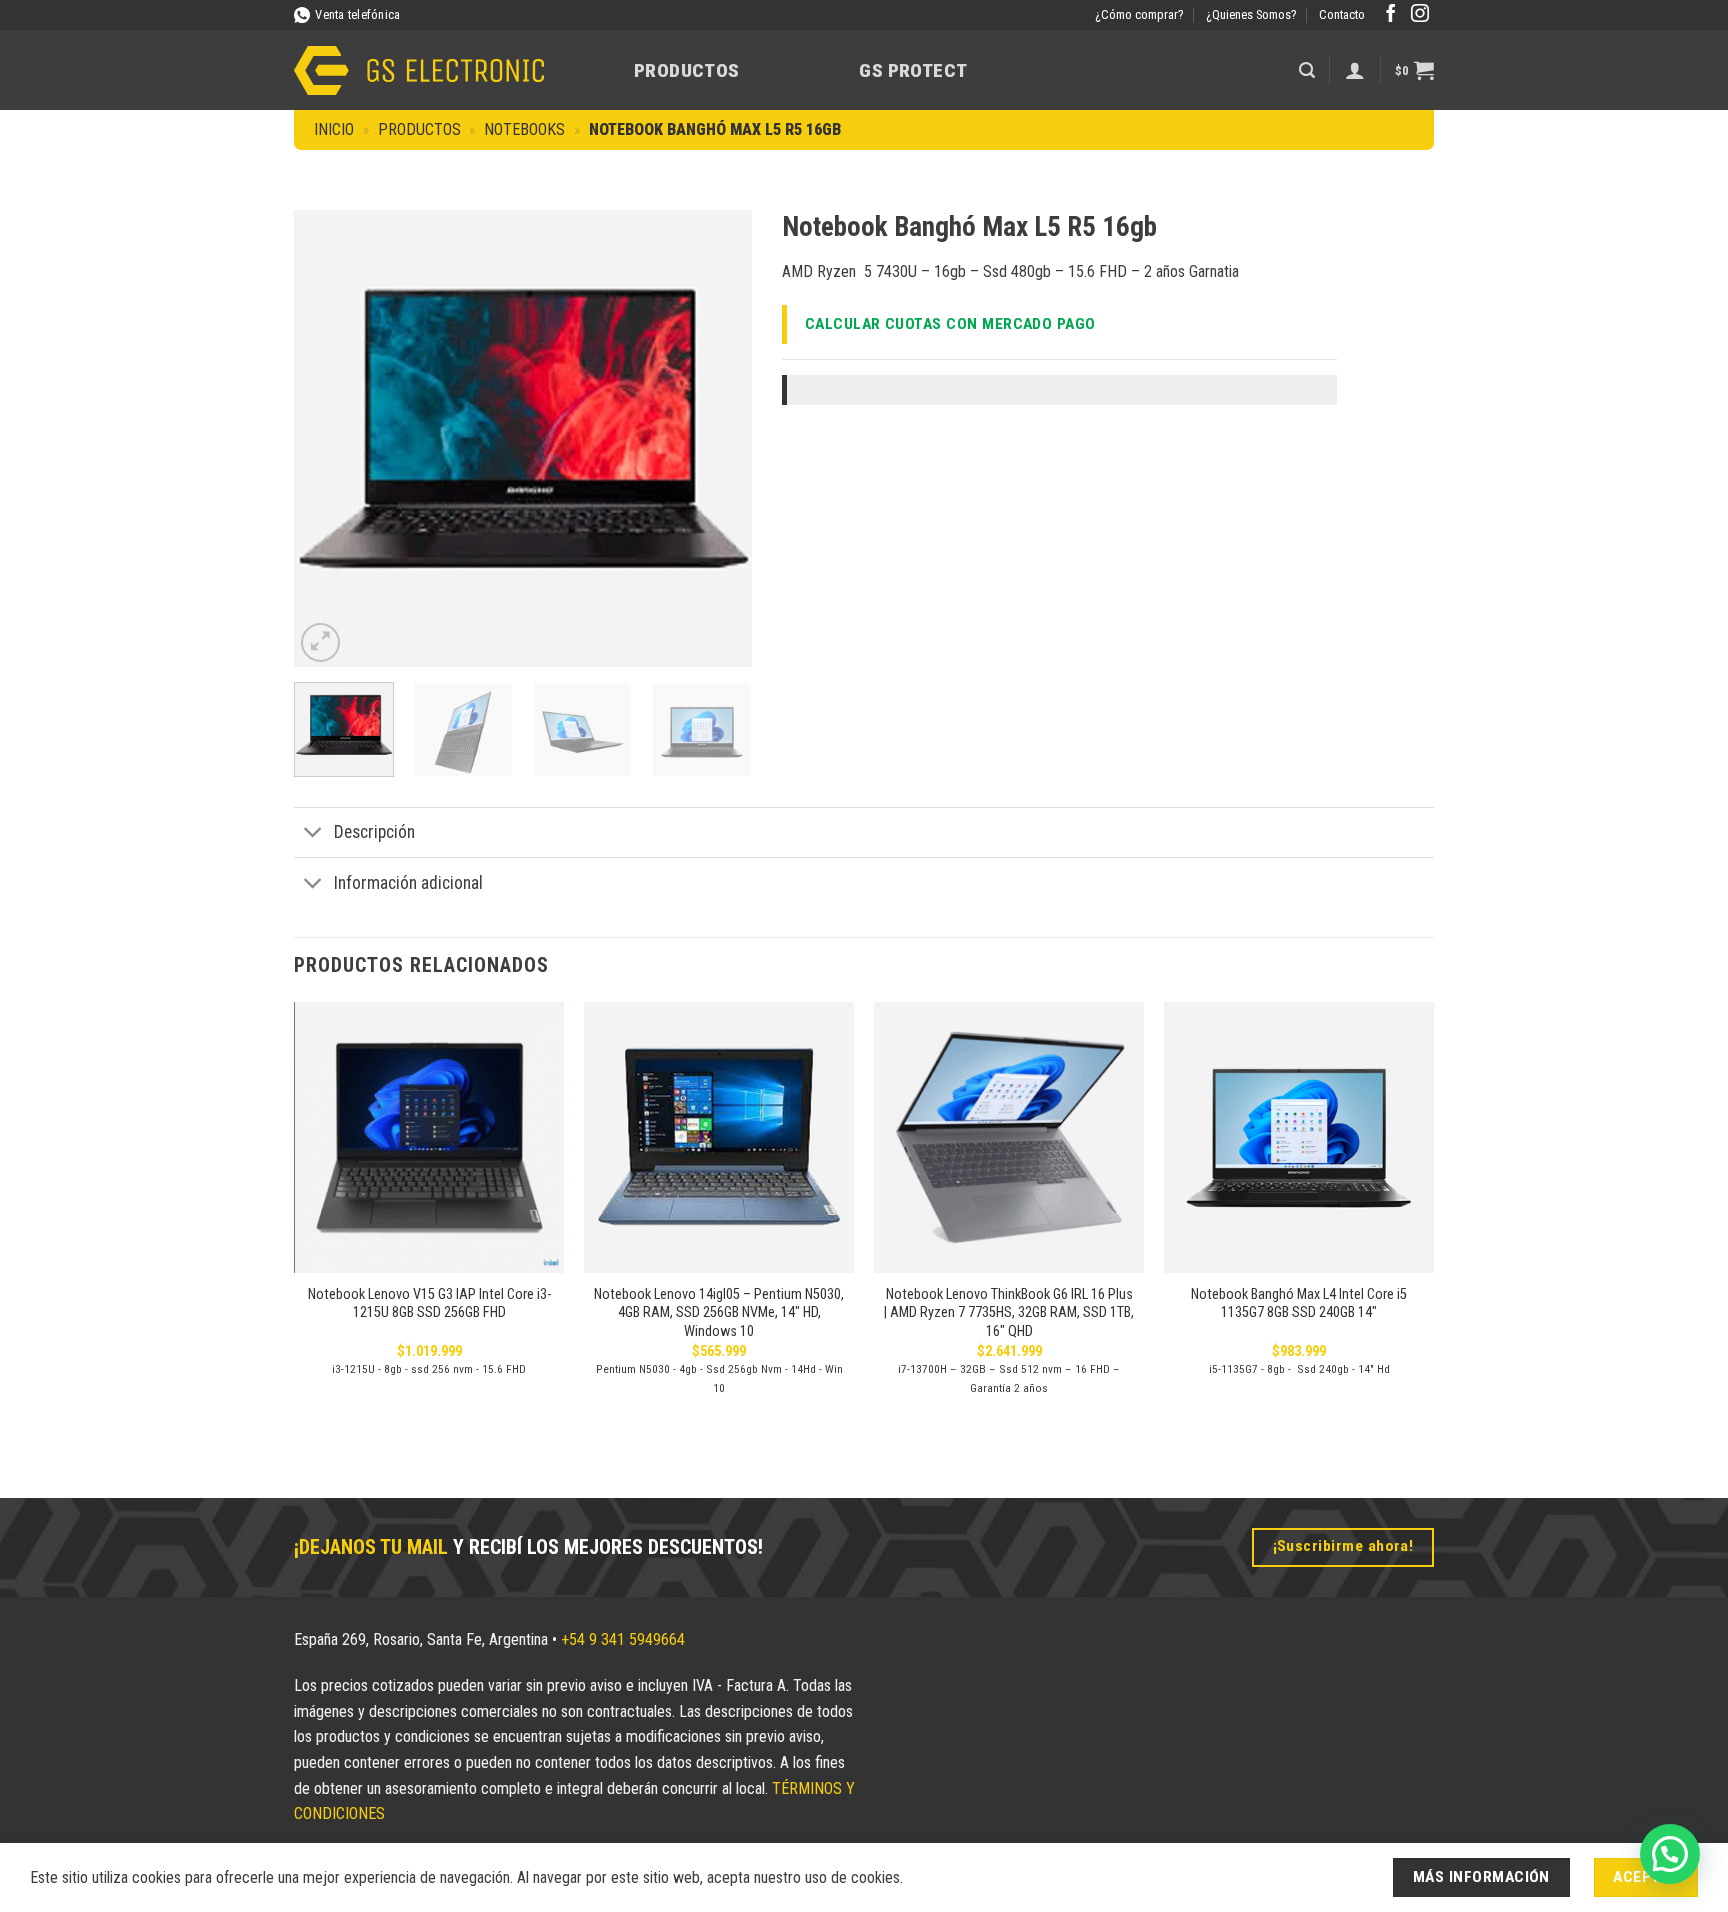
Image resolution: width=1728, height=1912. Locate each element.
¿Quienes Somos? (1251, 14)
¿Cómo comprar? (1139, 14)
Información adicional (408, 883)
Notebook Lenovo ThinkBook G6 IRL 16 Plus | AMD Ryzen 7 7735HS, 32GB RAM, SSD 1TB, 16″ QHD (1009, 1313)
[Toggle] (313, 834)
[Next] (717, 439)
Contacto (1342, 14)
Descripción (374, 832)
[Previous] (328, 439)
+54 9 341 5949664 (623, 1639)
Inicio (334, 129)
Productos (686, 70)
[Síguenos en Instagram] (1420, 15)
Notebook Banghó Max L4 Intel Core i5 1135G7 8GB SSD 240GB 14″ (1299, 1304)
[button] (1307, 70)
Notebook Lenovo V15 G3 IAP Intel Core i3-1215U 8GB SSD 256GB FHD (429, 1304)
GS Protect (913, 70)
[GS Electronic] (419, 70)
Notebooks (524, 129)
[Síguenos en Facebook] (1391, 15)
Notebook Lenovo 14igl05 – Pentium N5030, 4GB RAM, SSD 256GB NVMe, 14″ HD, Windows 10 (719, 1313)
